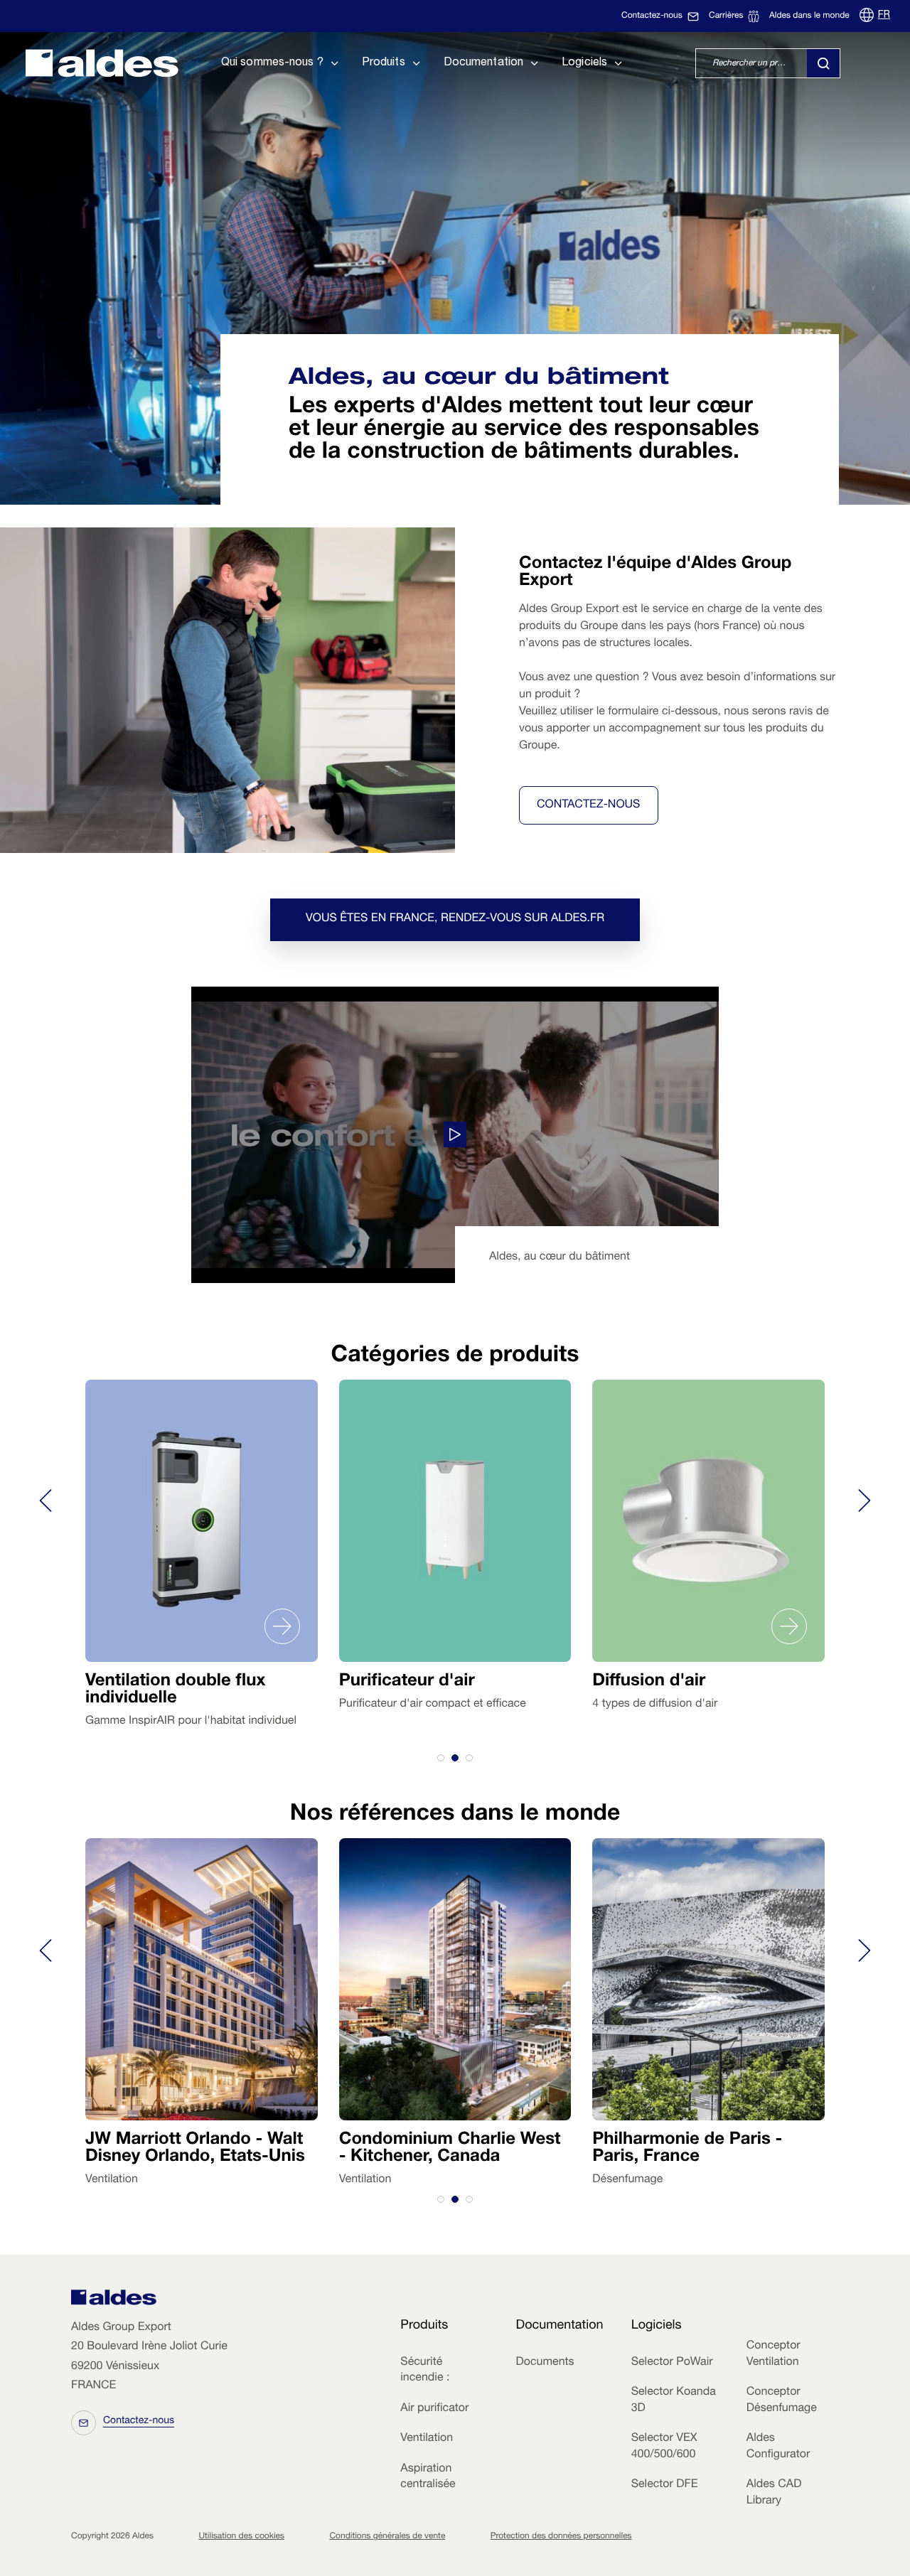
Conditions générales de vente (387, 2537)
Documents (545, 2363)
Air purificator (434, 2409)
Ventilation (427, 2439)
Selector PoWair (672, 2363)
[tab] (441, 1758)
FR (884, 16)
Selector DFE (665, 2485)
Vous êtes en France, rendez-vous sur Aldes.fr (455, 919)
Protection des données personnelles (561, 2537)
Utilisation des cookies (241, 2537)
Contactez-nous (589, 805)
